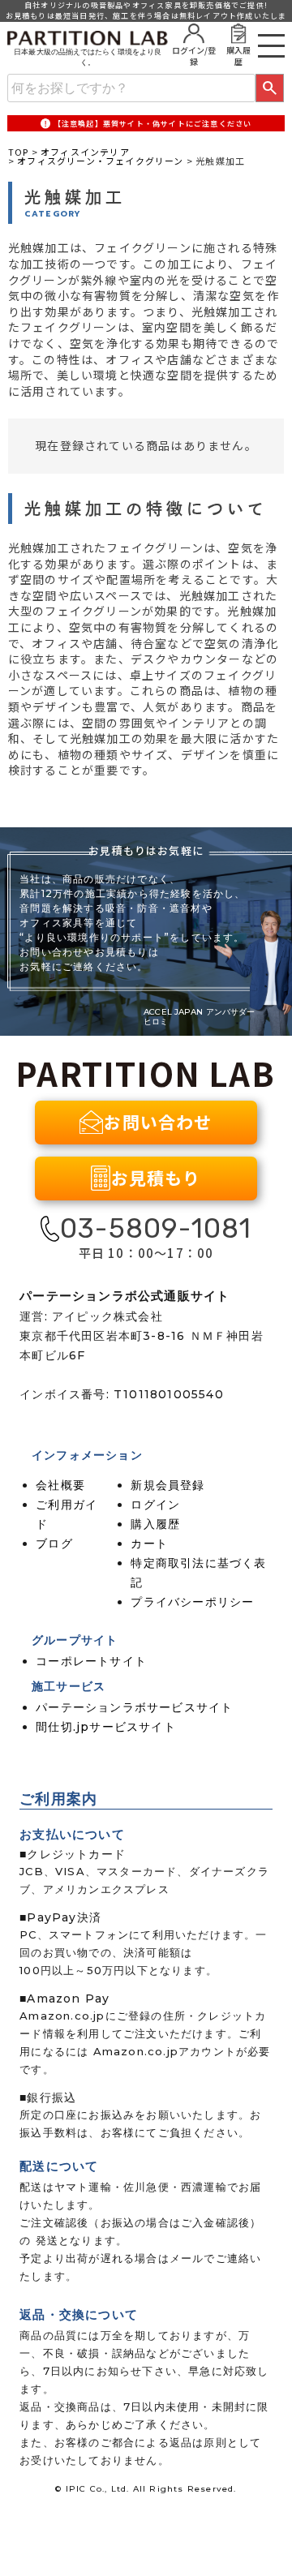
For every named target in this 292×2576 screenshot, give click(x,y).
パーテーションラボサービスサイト (134, 1707)
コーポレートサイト (91, 1661)
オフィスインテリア (85, 152)
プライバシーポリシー (192, 1602)
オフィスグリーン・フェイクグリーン (100, 161)
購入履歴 (155, 1524)
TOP (19, 152)
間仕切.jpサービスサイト (106, 1727)
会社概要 (60, 1485)
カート (149, 1543)
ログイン (155, 1505)
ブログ (54, 1543)
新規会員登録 (167, 1485)
